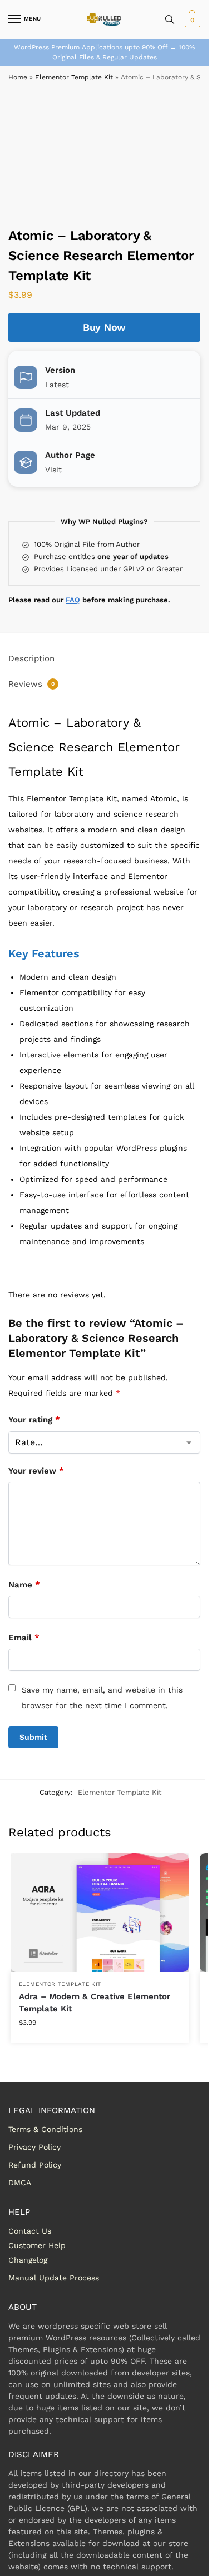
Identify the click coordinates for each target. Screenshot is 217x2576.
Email (24, 1638)
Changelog (28, 2260)
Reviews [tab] (31, 684)
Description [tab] (31, 658)
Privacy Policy (34, 2147)
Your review (36, 1471)
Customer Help (37, 2245)
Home (18, 77)
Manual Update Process (54, 2278)
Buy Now (104, 327)
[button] (191, 19)
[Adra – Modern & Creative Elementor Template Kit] (100, 1912)
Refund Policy (35, 2165)
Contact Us (30, 2231)
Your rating (34, 1420)
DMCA (20, 2183)
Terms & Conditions (45, 2129)
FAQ (73, 600)
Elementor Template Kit (74, 77)
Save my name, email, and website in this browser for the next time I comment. (102, 1698)
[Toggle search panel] (170, 19)
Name (24, 1585)
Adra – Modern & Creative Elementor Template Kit (95, 2003)
